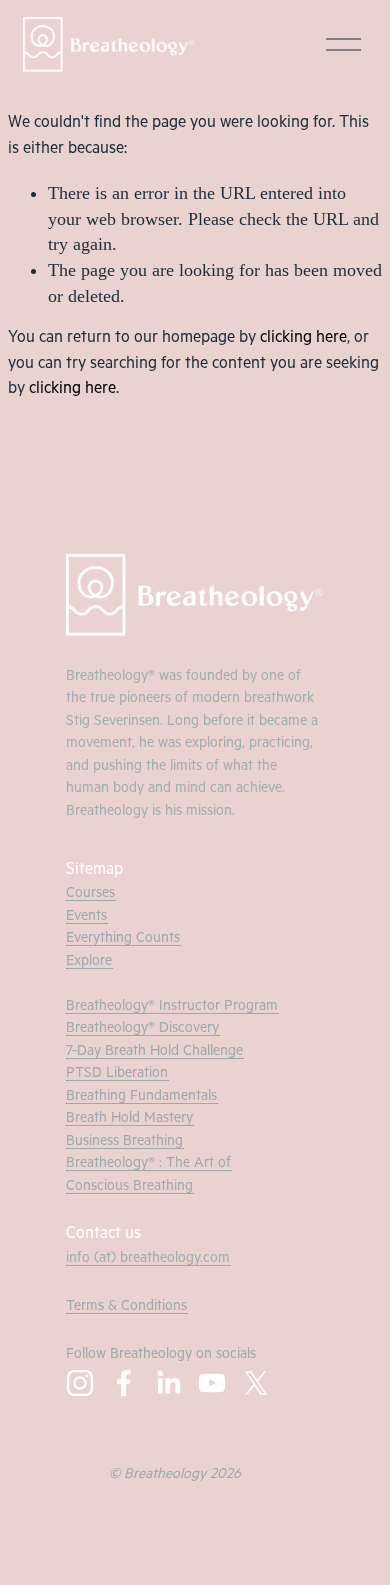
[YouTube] (212, 1383)
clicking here (303, 339)
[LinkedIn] (168, 1383)
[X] (256, 1383)
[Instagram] (80, 1383)
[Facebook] (124, 1383)
